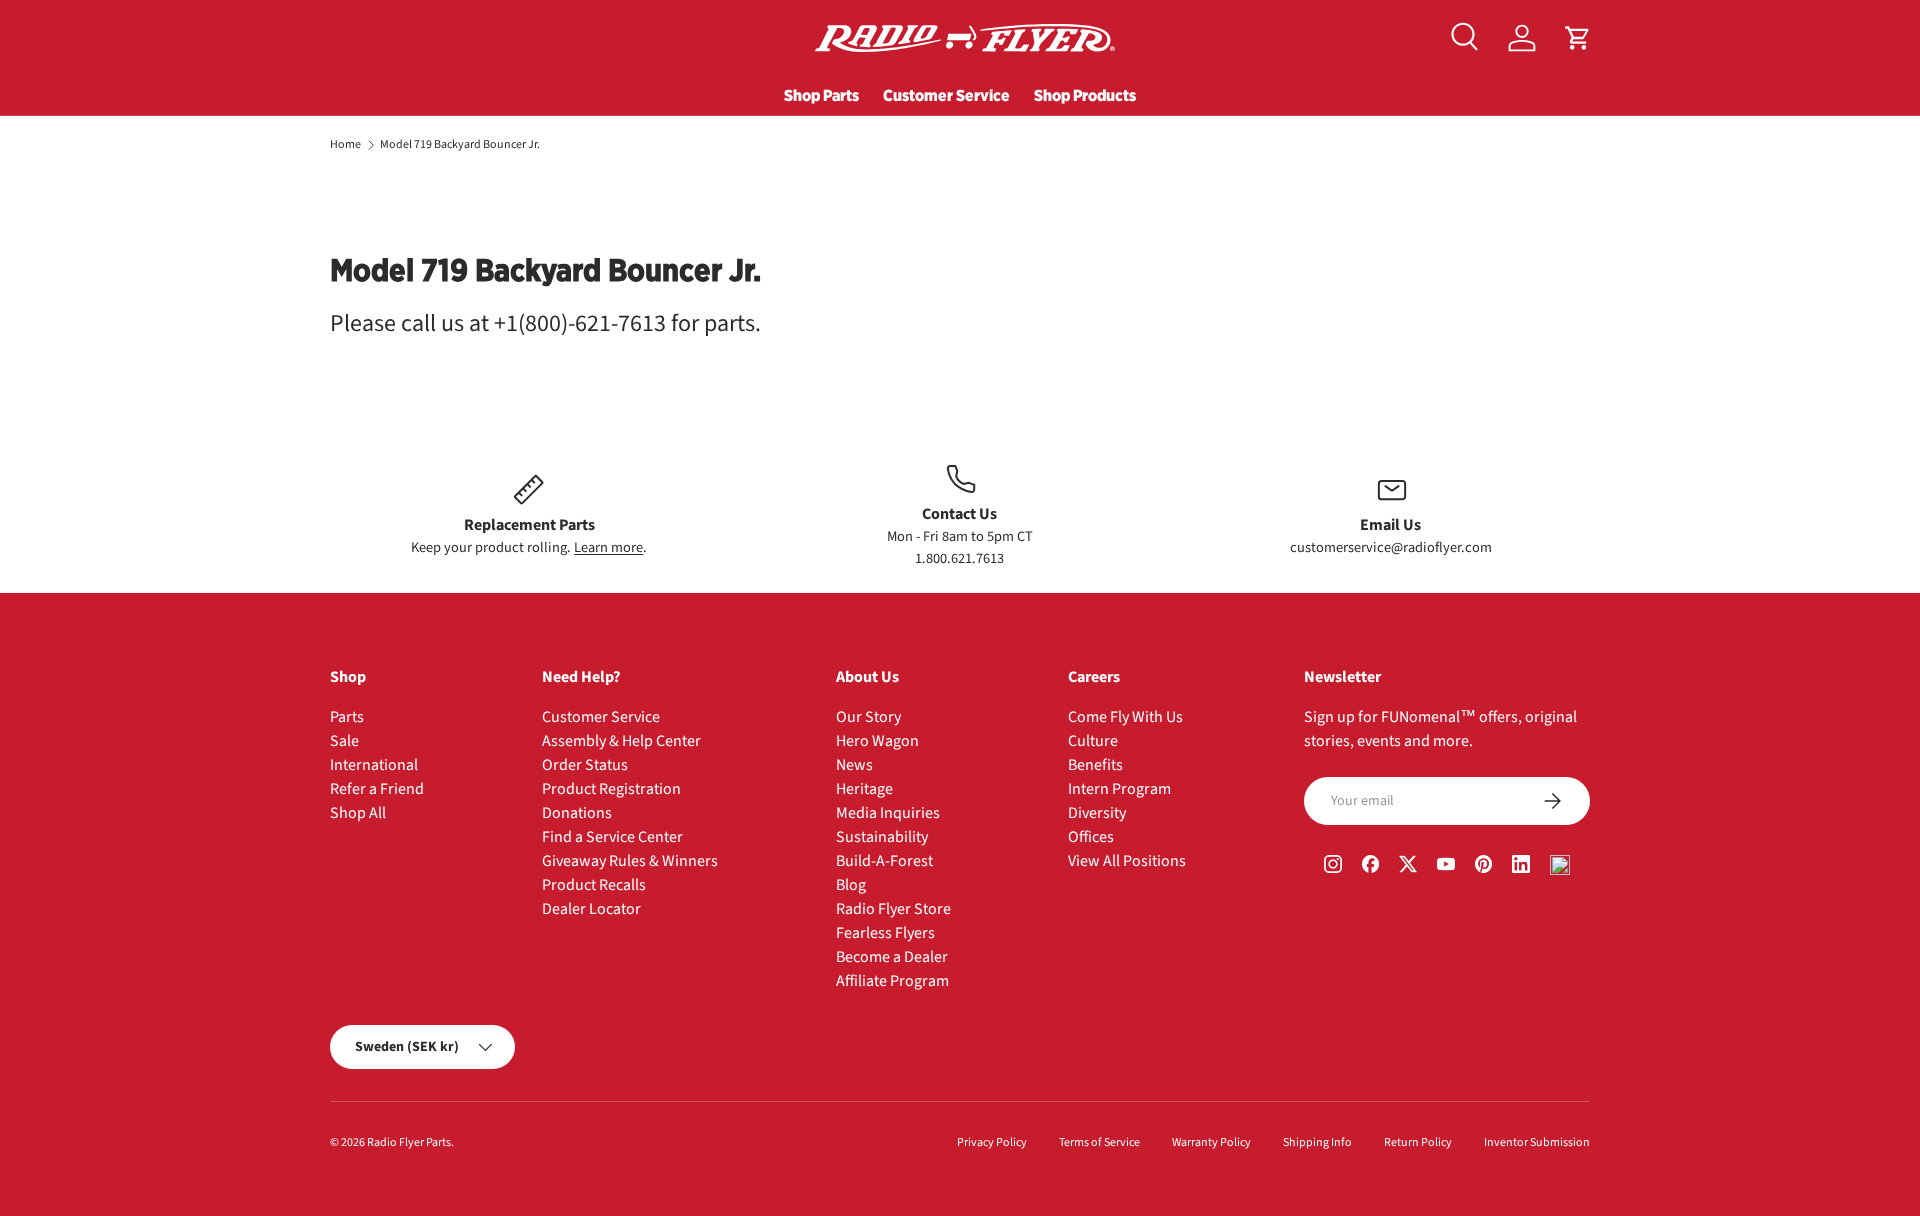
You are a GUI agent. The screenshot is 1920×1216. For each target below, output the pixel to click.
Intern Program (1119, 789)
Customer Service (946, 95)
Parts (347, 717)
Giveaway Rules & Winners (630, 861)
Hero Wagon (877, 741)
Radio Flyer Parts (409, 1142)
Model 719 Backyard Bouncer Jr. (460, 145)
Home (345, 145)
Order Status (585, 765)
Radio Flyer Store (893, 909)
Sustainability (882, 837)
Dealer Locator (591, 909)
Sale (344, 741)
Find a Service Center (612, 837)
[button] (1578, 38)
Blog (851, 885)
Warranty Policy (1211, 1142)
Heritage (864, 789)
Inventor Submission (1537, 1142)
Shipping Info (1317, 1142)
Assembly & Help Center (621, 741)
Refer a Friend (377, 789)
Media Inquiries (888, 813)
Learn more (608, 547)
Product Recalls (594, 885)
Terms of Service (1099, 1142)
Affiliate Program (892, 981)
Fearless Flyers (885, 933)
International (374, 765)
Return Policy (1418, 1142)
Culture (1093, 741)
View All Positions (1127, 861)
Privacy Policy (992, 1142)
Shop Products (1085, 95)
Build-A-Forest (884, 861)
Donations (577, 813)
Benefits (1095, 765)
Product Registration (611, 789)
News (854, 765)
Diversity (1097, 813)
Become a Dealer (892, 957)
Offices (1091, 837)
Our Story (868, 717)
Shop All (358, 813)
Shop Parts (821, 95)
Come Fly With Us (1125, 717)
